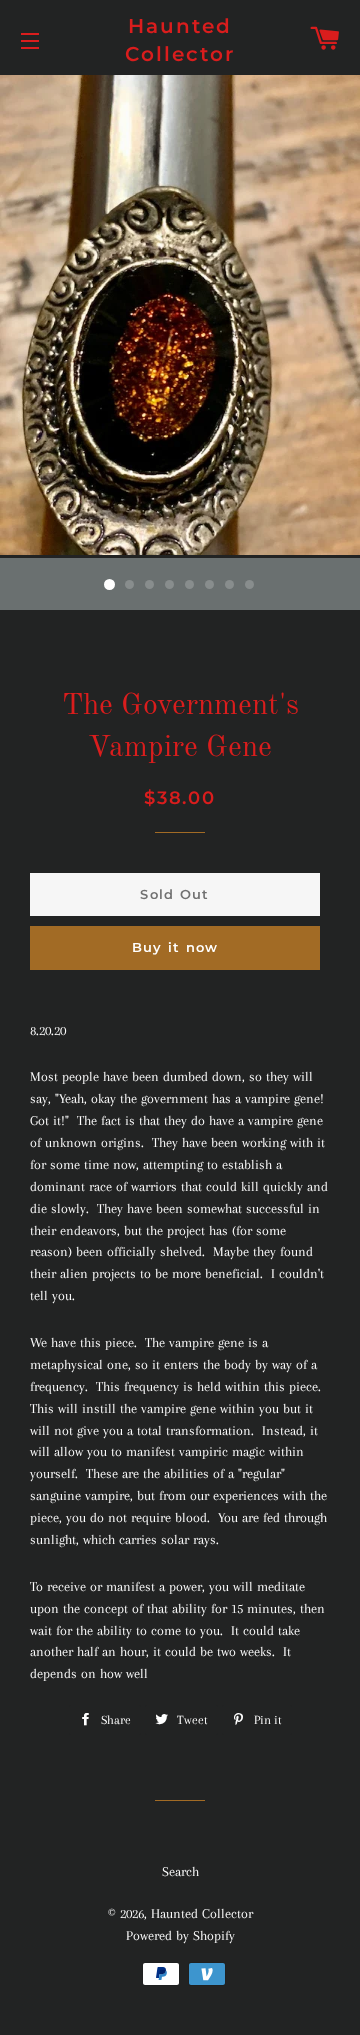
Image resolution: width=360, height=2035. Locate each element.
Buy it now (175, 947)
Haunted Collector (180, 40)
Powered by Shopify (180, 1935)
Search (180, 1871)
